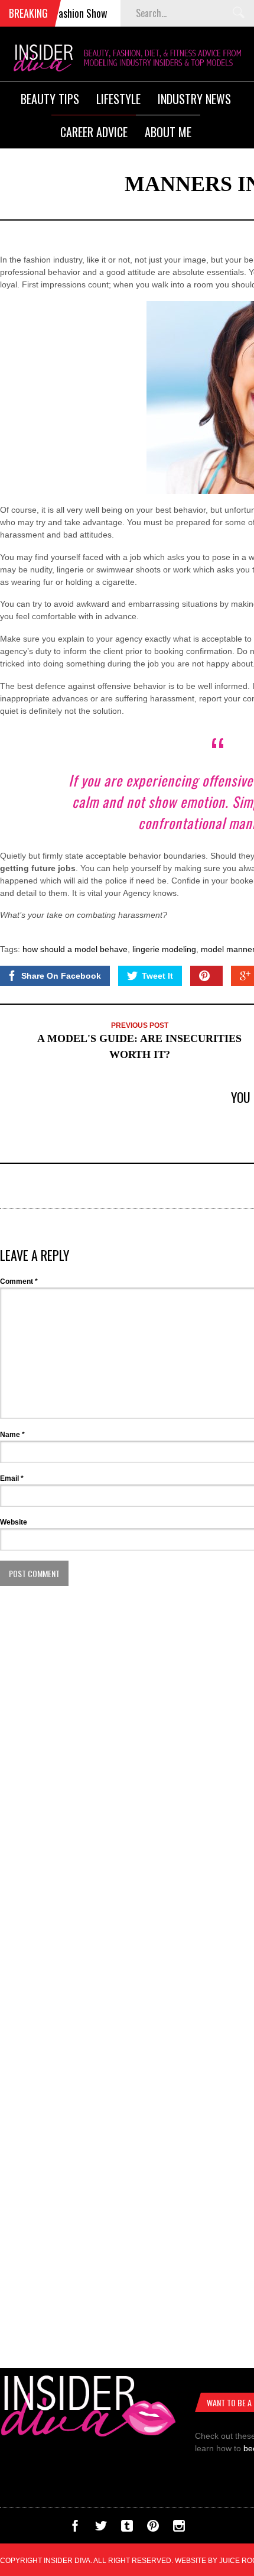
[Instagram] (179, 2529)
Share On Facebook (61, 976)
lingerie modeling (164, 949)
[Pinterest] (153, 2529)
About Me (168, 132)
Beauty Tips (50, 99)
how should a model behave (75, 949)
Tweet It (157, 976)
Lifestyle (118, 99)
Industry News (194, 99)
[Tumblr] (127, 2529)
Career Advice (94, 132)
